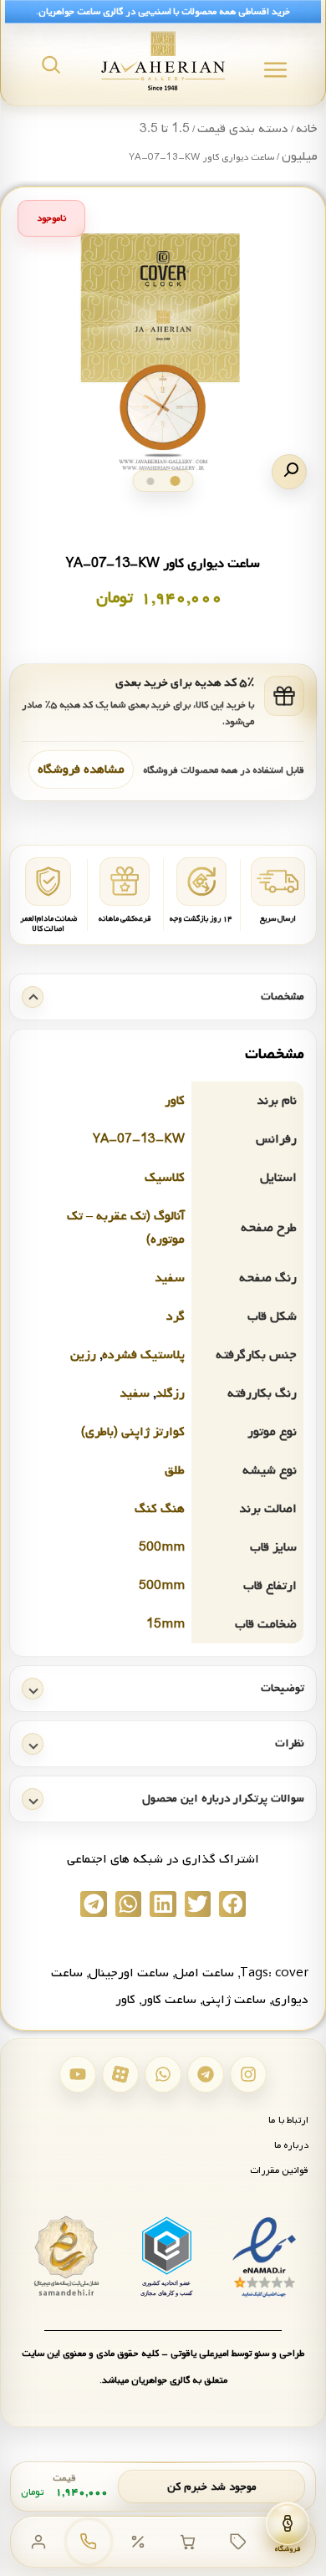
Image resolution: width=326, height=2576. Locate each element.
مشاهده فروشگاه (81, 769)
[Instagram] (248, 2074)
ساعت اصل (204, 1973)
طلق (175, 1470)
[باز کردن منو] (275, 70)
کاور (175, 1101)
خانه (307, 129)
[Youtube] (78, 2074)
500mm (162, 1547)
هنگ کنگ (160, 1509)
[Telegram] (206, 2074)
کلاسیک (165, 1178)
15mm (166, 1624)
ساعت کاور (169, 2000)
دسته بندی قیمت (243, 129)
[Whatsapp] (163, 2074)
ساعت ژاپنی (234, 2000)
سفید (170, 1278)
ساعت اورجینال (129, 1973)
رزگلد (170, 1393)
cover (292, 1973)
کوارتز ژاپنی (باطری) (133, 1432)
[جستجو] (51, 64)
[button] (289, 472)
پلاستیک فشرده (143, 1355)
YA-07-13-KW (139, 1139)
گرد (176, 1316)
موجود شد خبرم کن (212, 2487)
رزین (83, 1355)
